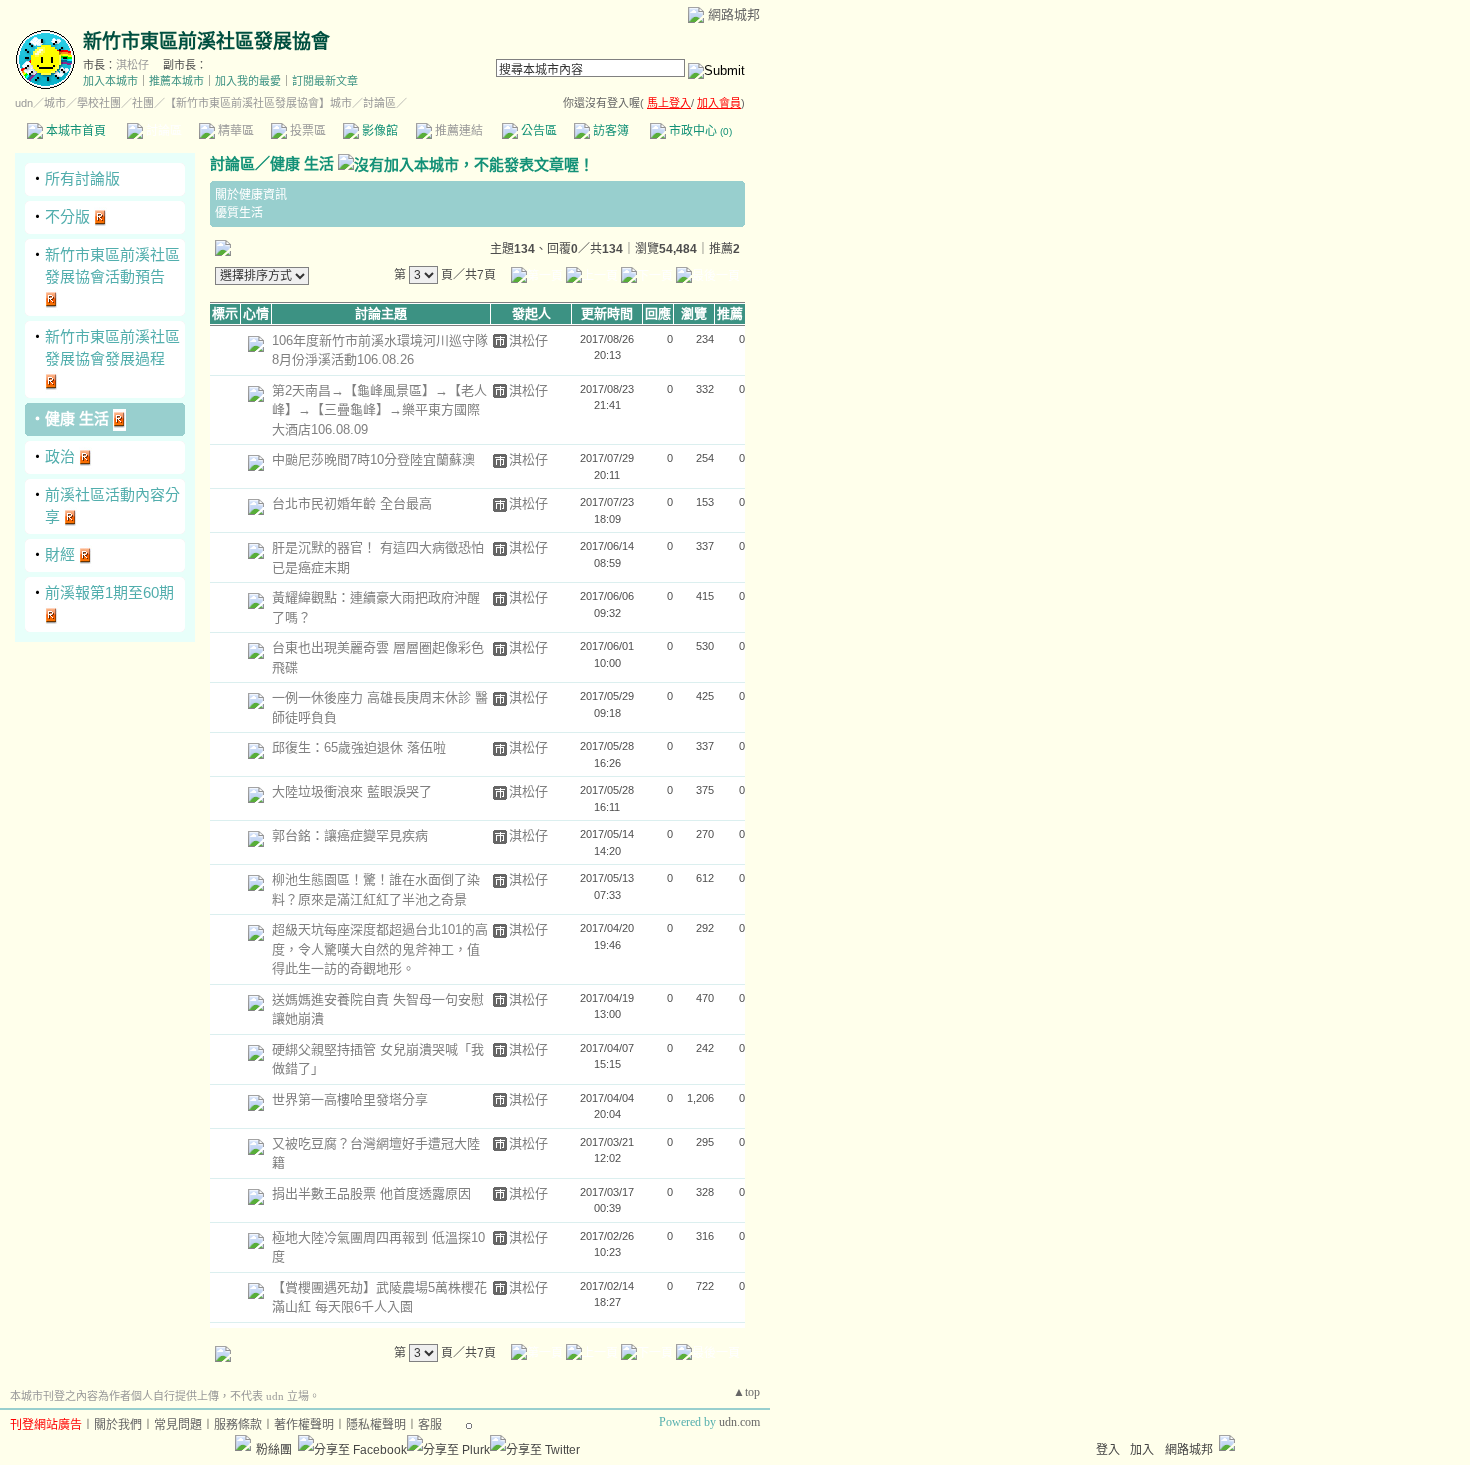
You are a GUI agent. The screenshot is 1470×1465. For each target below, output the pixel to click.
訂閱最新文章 (325, 81)
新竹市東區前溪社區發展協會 (206, 41)
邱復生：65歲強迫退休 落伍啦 (359, 747)
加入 (1142, 1450)
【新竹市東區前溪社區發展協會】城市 (258, 103)
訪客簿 (609, 131)
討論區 (162, 131)
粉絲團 (274, 1450)
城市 (55, 103)
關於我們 (118, 1425)
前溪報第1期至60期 (109, 592)
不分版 (67, 216)
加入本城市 (110, 81)
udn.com (739, 1422)
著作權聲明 (304, 1425)
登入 (1108, 1450)
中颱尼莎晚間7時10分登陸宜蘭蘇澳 (373, 459)
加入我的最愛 (248, 81)
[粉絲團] (243, 1443)
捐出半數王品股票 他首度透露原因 (371, 1193)
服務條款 (238, 1425)
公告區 (537, 131)
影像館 (378, 131)
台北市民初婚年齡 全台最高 (352, 503)
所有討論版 (82, 178)
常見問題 (178, 1425)
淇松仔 (132, 65)
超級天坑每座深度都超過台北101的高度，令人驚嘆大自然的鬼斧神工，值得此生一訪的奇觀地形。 (380, 949)
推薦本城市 (176, 81)
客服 (430, 1425)
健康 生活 (77, 418)
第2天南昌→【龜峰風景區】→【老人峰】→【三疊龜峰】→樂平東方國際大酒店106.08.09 (379, 410)
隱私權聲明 (376, 1425)
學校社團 (99, 103)
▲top (746, 1392)
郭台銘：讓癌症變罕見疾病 (350, 835)
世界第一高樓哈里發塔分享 (350, 1099)
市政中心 (699, 131)
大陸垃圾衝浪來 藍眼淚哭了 (352, 791)
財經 (60, 554)
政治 (60, 456)
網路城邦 (734, 14)
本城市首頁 (74, 131)
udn (24, 103)
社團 (143, 103)
